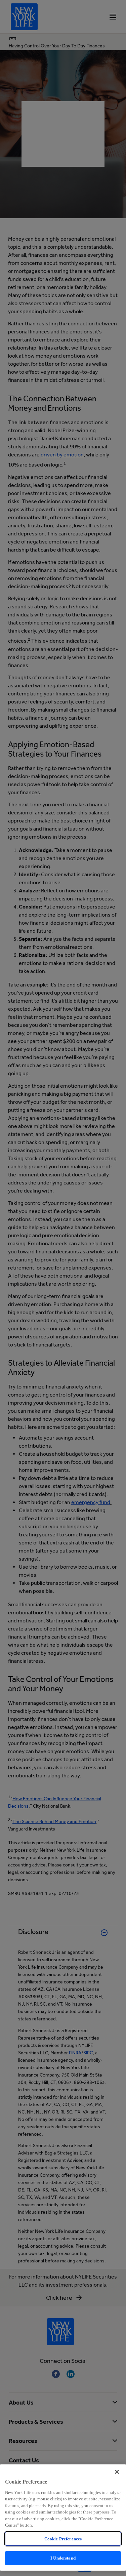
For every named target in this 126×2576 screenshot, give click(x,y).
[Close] (117, 2472)
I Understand (63, 2558)
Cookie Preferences (63, 2539)
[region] (63, 2518)
